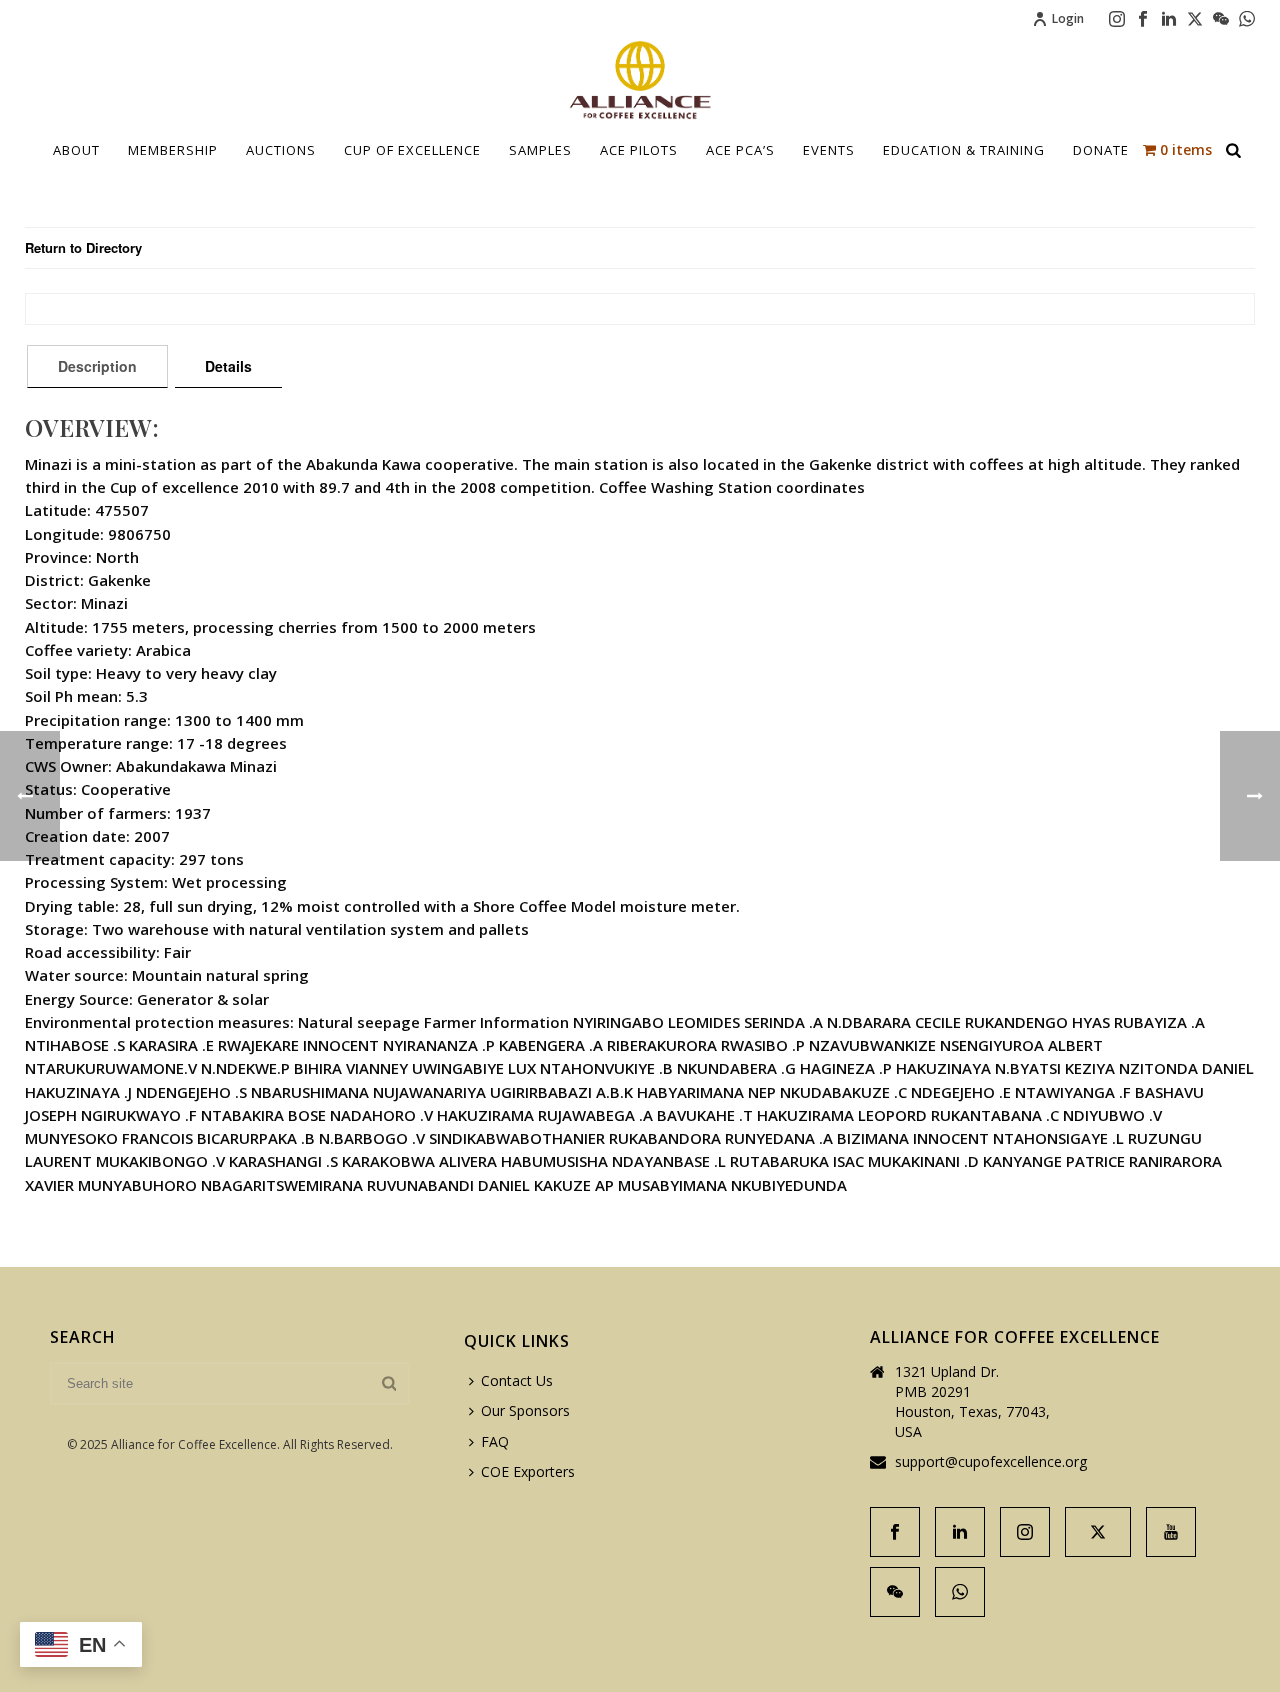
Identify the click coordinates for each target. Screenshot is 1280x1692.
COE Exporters (528, 1471)
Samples (540, 150)
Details (228, 366)
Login (1068, 18)
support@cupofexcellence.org (991, 1462)
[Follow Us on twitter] (1098, 1532)
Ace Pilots (639, 150)
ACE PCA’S (740, 150)
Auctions (281, 150)
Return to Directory (83, 247)
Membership (173, 150)
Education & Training (964, 150)
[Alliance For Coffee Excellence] (640, 80)
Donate (1101, 150)
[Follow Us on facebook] (895, 1532)
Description (97, 366)
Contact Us (517, 1380)
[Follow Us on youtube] (1171, 1532)
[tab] (97, 366)
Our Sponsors (525, 1410)
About (76, 150)
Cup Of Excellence (412, 150)
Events (829, 150)
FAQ (495, 1441)
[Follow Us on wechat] (895, 1592)
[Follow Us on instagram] (1025, 1532)
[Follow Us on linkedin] (960, 1532)
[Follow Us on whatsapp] (960, 1592)
